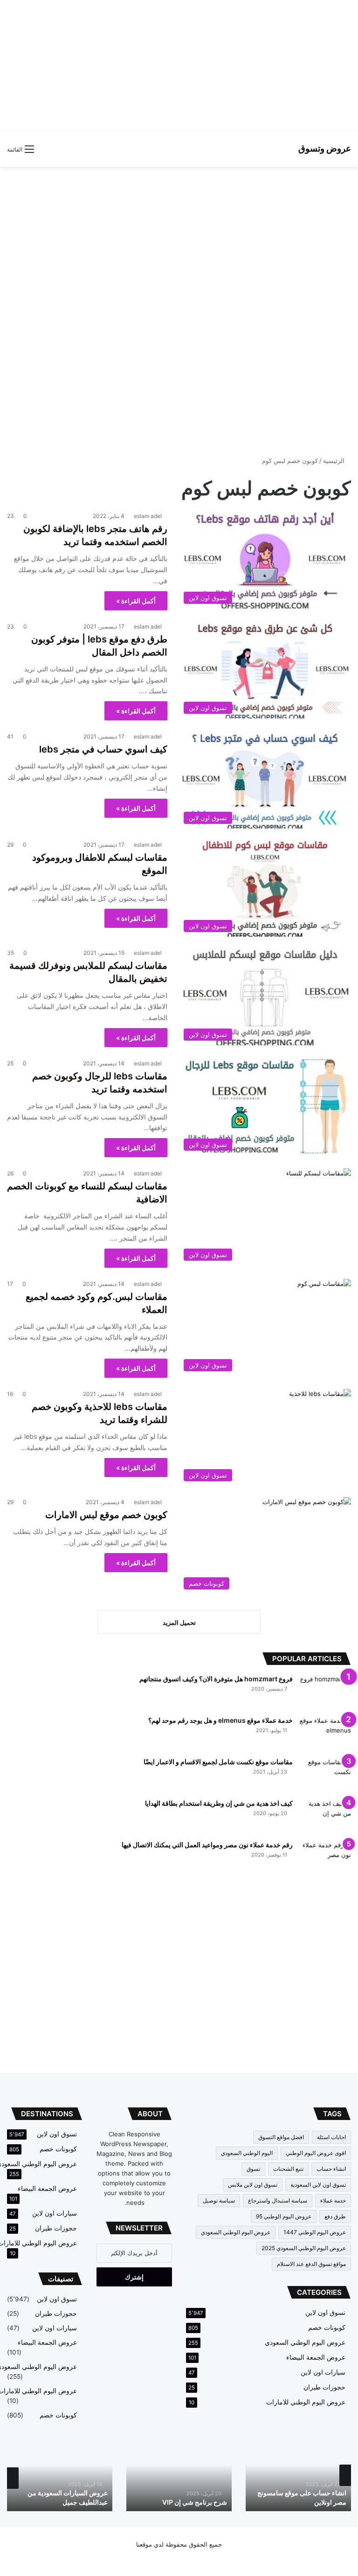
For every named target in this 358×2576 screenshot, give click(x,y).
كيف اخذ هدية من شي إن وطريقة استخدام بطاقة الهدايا (219, 1803)
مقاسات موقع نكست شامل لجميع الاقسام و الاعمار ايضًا (218, 1762)
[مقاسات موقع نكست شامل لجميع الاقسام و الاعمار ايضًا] (325, 1775)
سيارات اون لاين (323, 2372)
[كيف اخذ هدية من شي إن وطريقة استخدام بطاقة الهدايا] (325, 1816)
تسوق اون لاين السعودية (318, 2185)
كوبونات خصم (327, 2327)
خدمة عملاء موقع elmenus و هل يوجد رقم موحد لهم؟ (220, 1720)
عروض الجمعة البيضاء (316, 2357)
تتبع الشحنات (288, 2169)
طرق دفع (335, 2216)
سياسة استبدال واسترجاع (278, 2200)
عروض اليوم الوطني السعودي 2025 (304, 2248)
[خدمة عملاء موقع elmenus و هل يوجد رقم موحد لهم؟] (325, 1733)
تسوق (253, 2169)
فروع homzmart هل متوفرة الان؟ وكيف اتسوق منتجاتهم (216, 1679)
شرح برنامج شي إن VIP (195, 2502)
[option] (298, 2475)
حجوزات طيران (324, 2387)
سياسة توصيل (219, 2200)
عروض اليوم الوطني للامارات (306, 2402)
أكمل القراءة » (136, 601)
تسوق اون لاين (325, 2313)
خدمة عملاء (333, 2200)
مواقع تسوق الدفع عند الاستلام (311, 2264)
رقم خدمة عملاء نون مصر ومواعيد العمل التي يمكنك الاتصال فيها (207, 1845)
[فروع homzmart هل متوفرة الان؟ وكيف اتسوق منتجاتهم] (325, 1692)
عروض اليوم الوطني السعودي (236, 2232)
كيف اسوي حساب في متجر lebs (103, 749)
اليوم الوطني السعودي (247, 2153)
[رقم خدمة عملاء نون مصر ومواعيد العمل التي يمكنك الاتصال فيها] (325, 1858)
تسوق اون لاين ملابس (253, 2185)
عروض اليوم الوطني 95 (284, 2216)
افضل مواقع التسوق (281, 2137)
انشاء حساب (331, 2169)
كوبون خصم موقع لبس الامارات (106, 1515)
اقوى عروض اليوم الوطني (316, 2153)
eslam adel (148, 516)
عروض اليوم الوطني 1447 (315, 2232)
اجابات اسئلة (331, 2137)
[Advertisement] (179, 65)
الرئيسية (335, 461)
